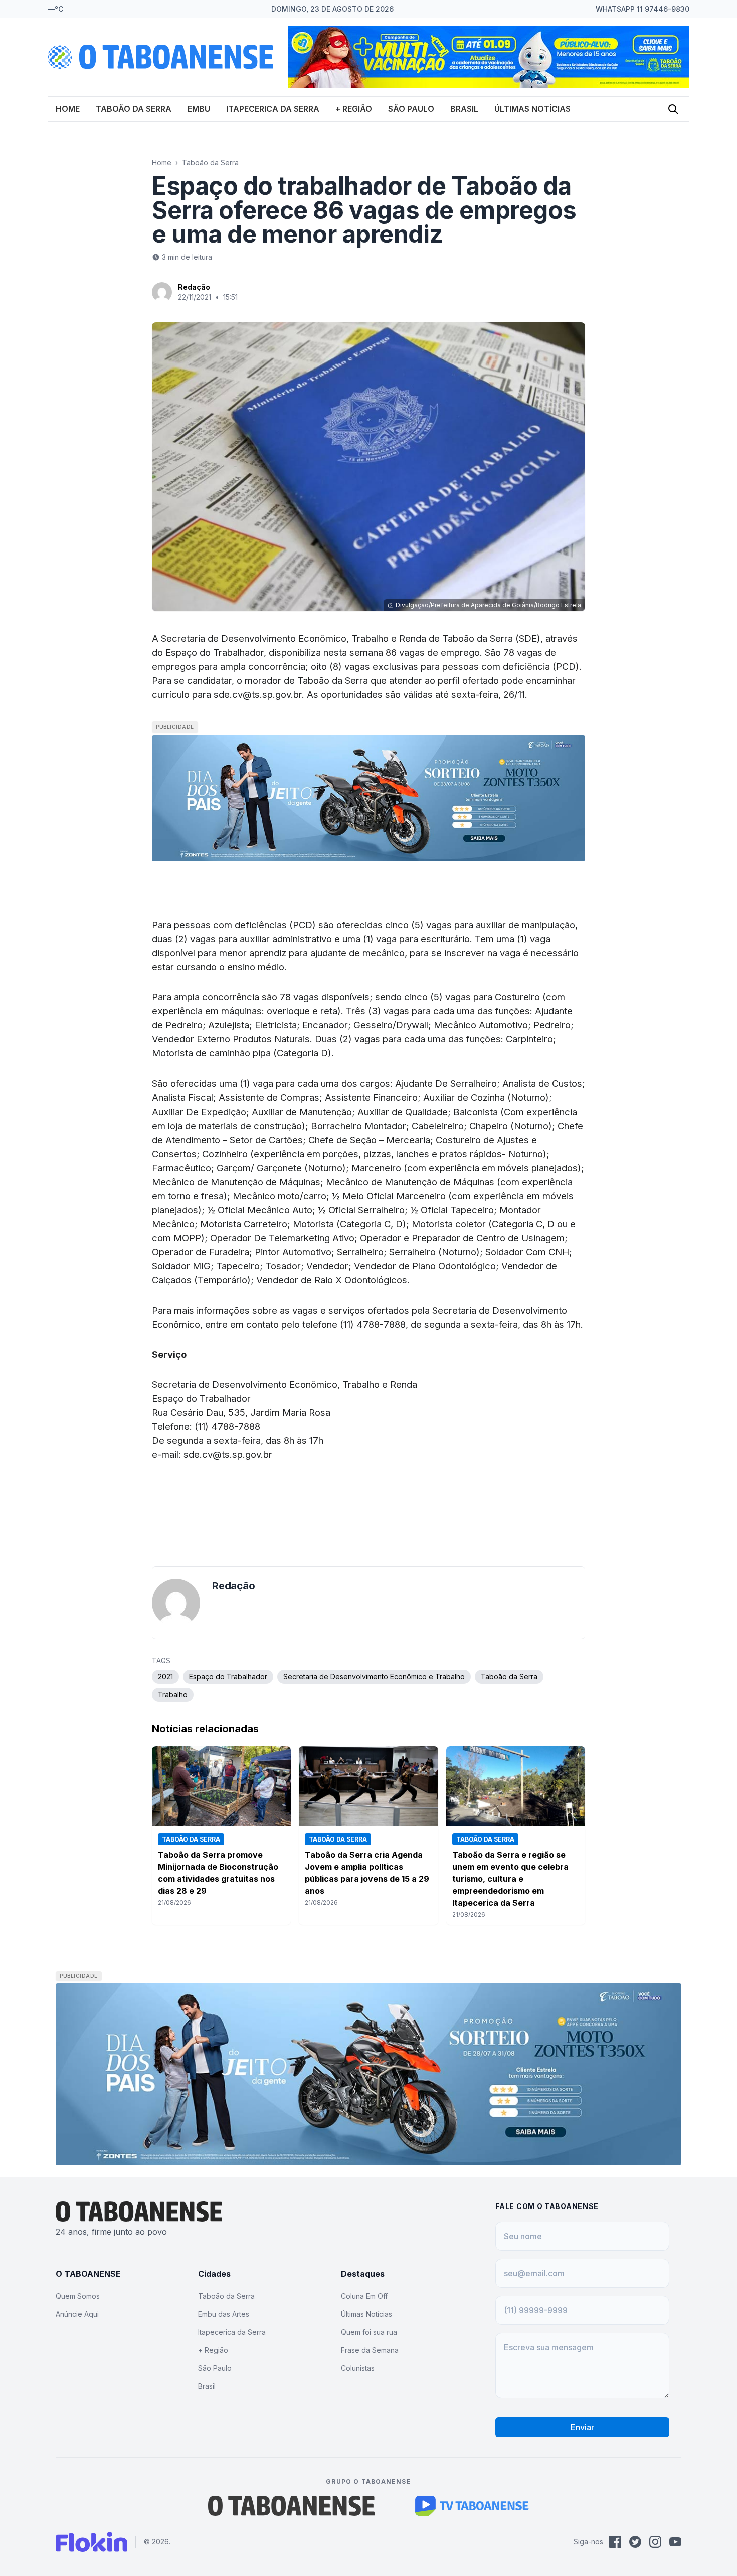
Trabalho (173, 1694)
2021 (165, 1676)
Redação (194, 287)
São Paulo (411, 109)
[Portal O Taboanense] (291, 2506)
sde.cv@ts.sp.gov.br (258, 694)
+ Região (354, 109)
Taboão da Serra (134, 109)
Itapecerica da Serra (273, 109)
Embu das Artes (224, 2314)
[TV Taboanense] (472, 2506)
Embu (199, 109)
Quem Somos (78, 2296)
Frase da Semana (370, 2350)
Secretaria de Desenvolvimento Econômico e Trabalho (374, 1676)
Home (68, 109)
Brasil (464, 109)
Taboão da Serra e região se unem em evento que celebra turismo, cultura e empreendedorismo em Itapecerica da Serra (510, 1879)
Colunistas (358, 2368)
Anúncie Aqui (77, 2314)
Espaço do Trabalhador (228, 1676)
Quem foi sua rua (369, 2332)
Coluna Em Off (364, 2296)
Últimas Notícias (532, 109)
